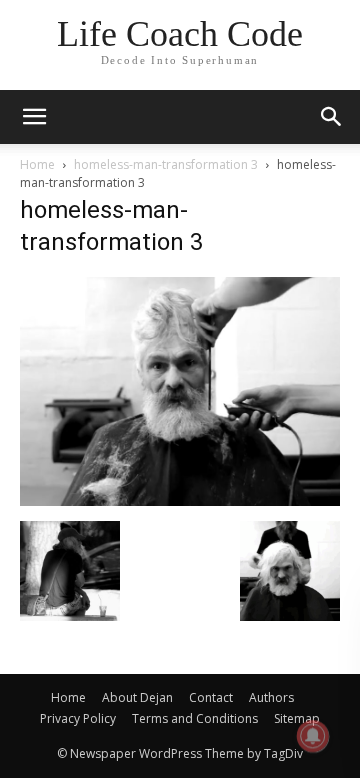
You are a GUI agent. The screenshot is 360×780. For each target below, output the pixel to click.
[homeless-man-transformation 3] (180, 500)
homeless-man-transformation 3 (166, 164)
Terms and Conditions (195, 718)
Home (37, 164)
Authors (271, 697)
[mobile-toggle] (34, 117)
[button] (332, 117)
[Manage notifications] (313, 736)
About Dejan (137, 697)
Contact (211, 697)
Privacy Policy (78, 718)
